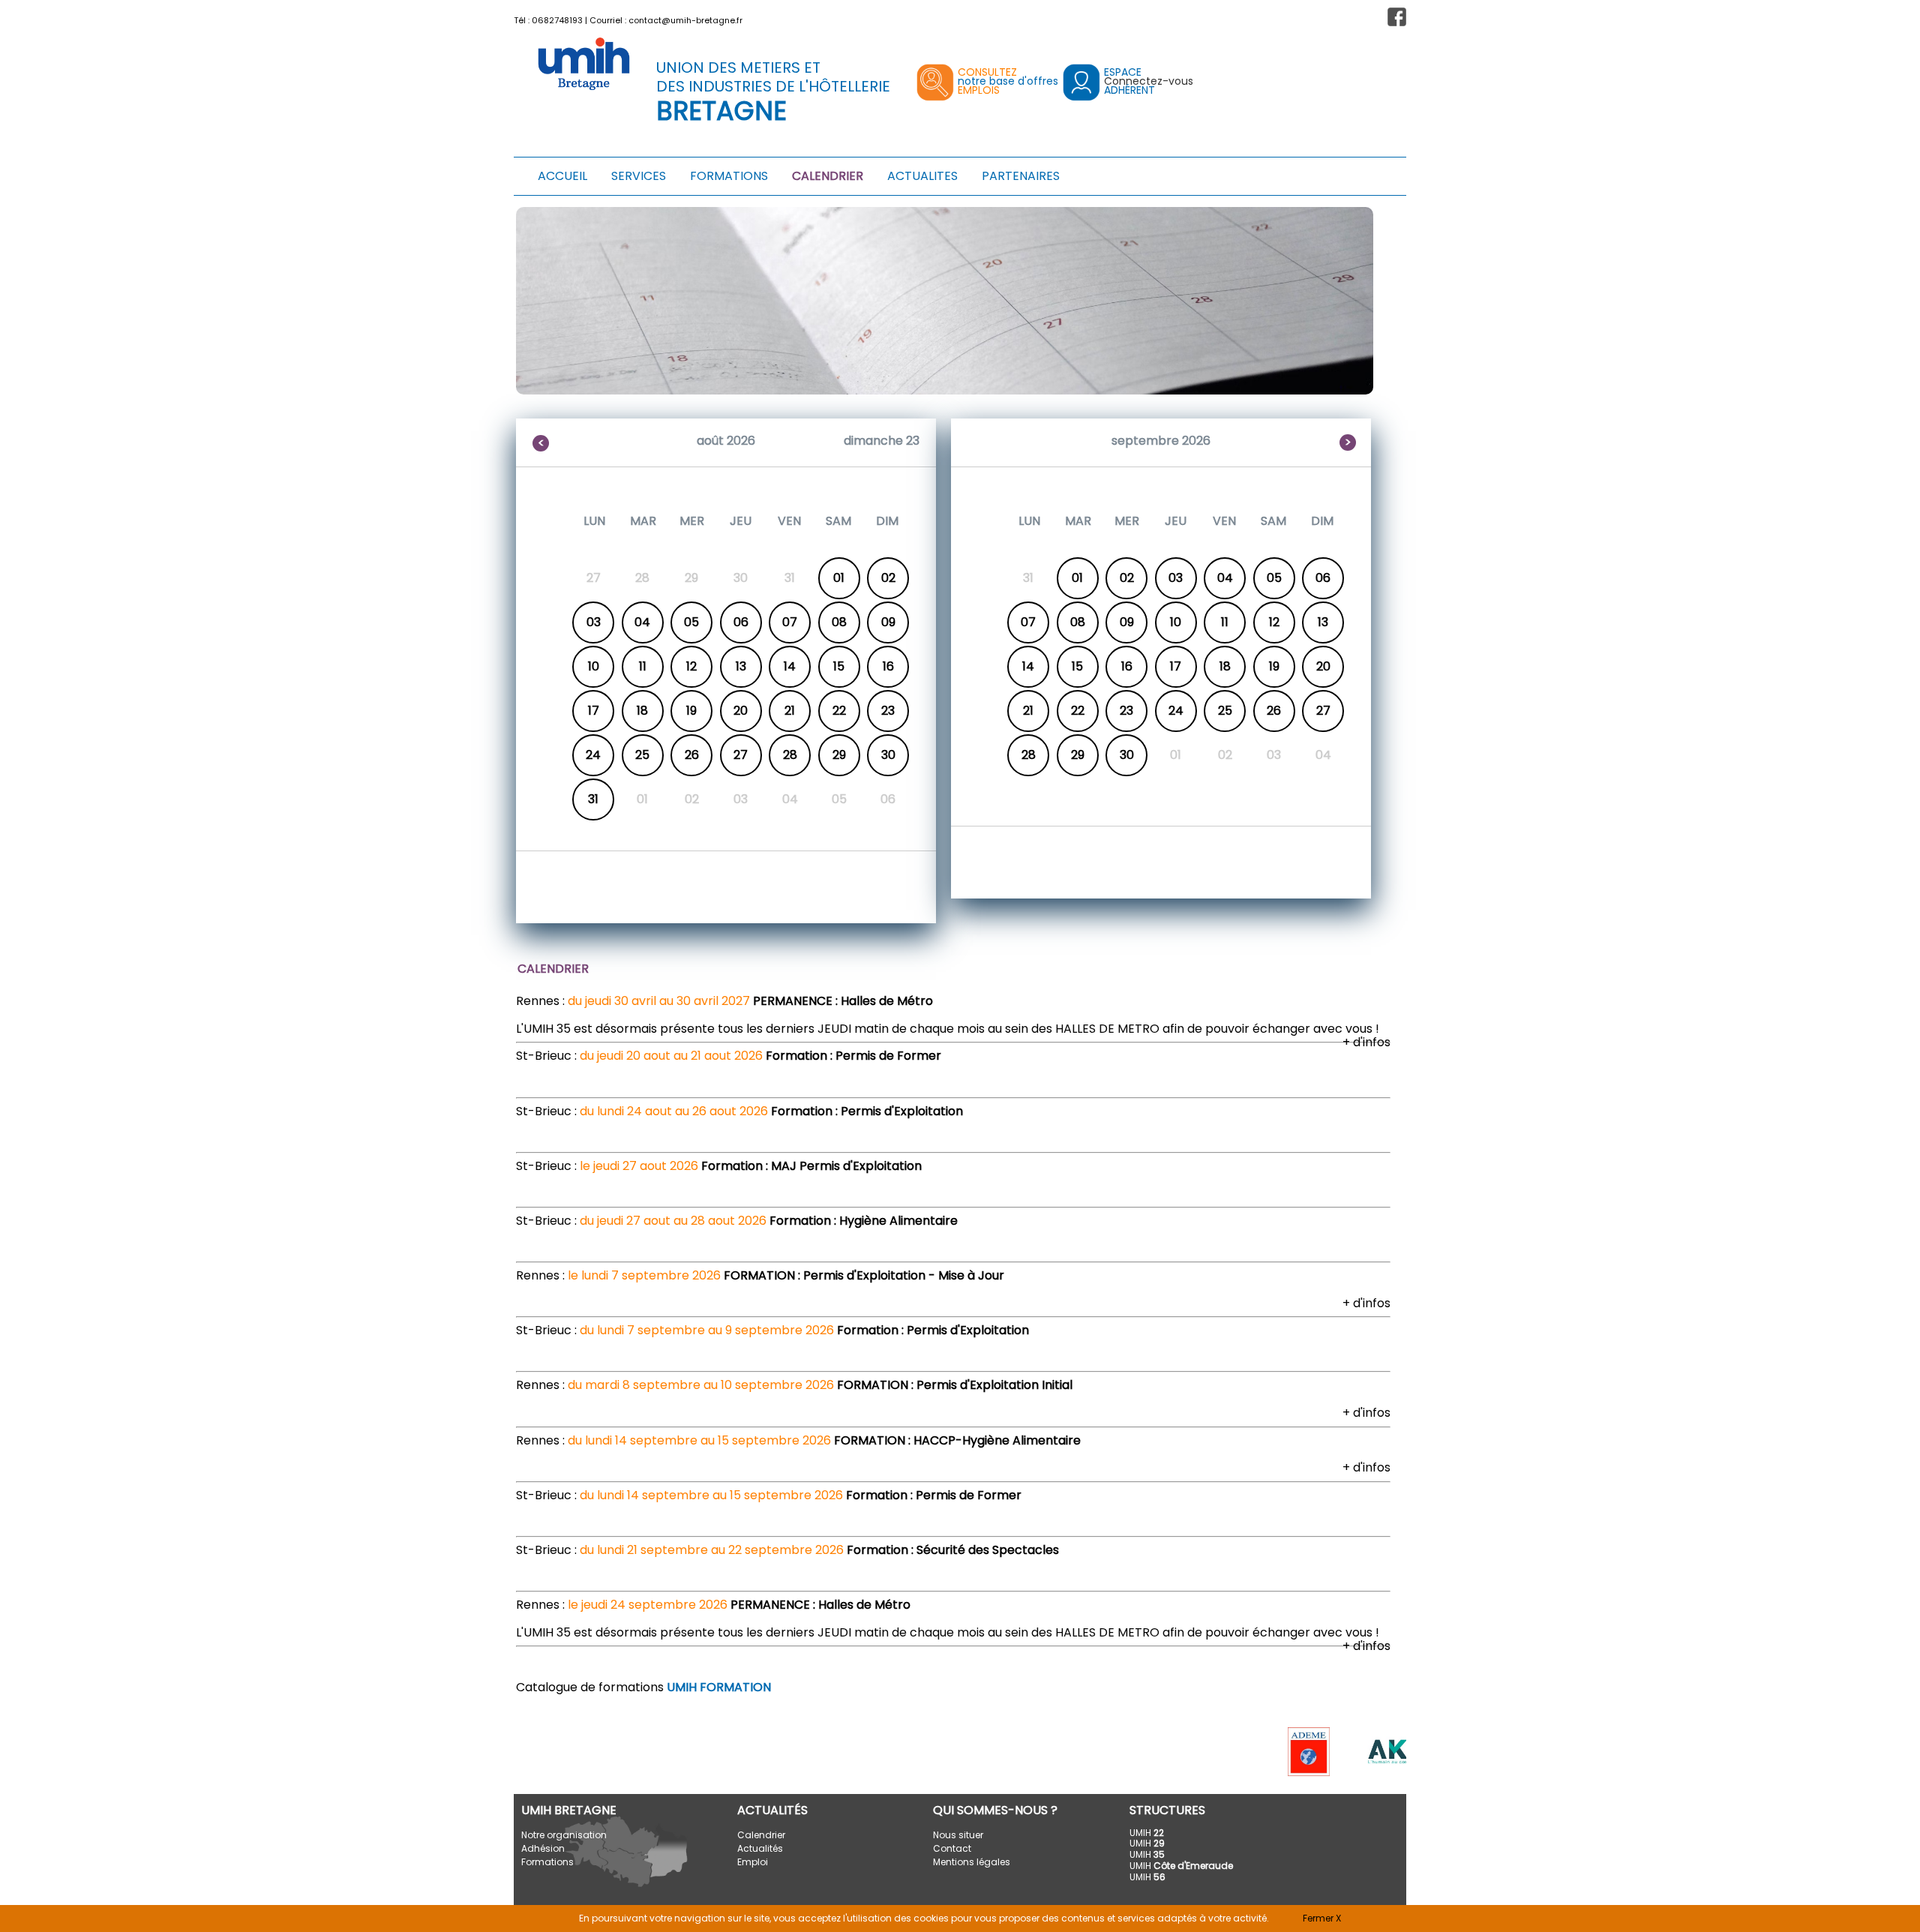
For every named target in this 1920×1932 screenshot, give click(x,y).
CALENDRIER (828, 176)
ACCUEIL (562, 176)
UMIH (1147, 1833)
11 (643, 666)
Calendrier (761, 1835)
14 (790, 666)
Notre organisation (564, 1835)
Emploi (753, 1862)
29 (839, 755)
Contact (952, 1848)
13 (741, 666)
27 (741, 755)
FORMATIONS (729, 176)
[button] (1397, 17)
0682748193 (557, 20)
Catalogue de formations (643, 1687)
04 (642, 622)
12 (691, 666)
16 (888, 666)
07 (790, 622)
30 (888, 755)
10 (594, 666)
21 (790, 711)
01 (839, 578)
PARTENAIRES (1021, 176)
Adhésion (543, 1848)
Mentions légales (972, 1862)
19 (691, 711)
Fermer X (1322, 1918)
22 (839, 711)
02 (888, 578)
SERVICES (639, 176)
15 (839, 666)
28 (790, 755)
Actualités (760, 1848)
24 (593, 755)
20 (741, 711)
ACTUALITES (922, 176)
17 (594, 711)
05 (691, 622)
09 (888, 622)
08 (839, 622)
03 (594, 622)
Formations (547, 1862)
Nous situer (958, 1835)
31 (593, 799)
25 (642, 755)
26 (692, 755)
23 (888, 711)
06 (741, 622)
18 (642, 711)
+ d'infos (1366, 1042)
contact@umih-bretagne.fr (685, 20)
